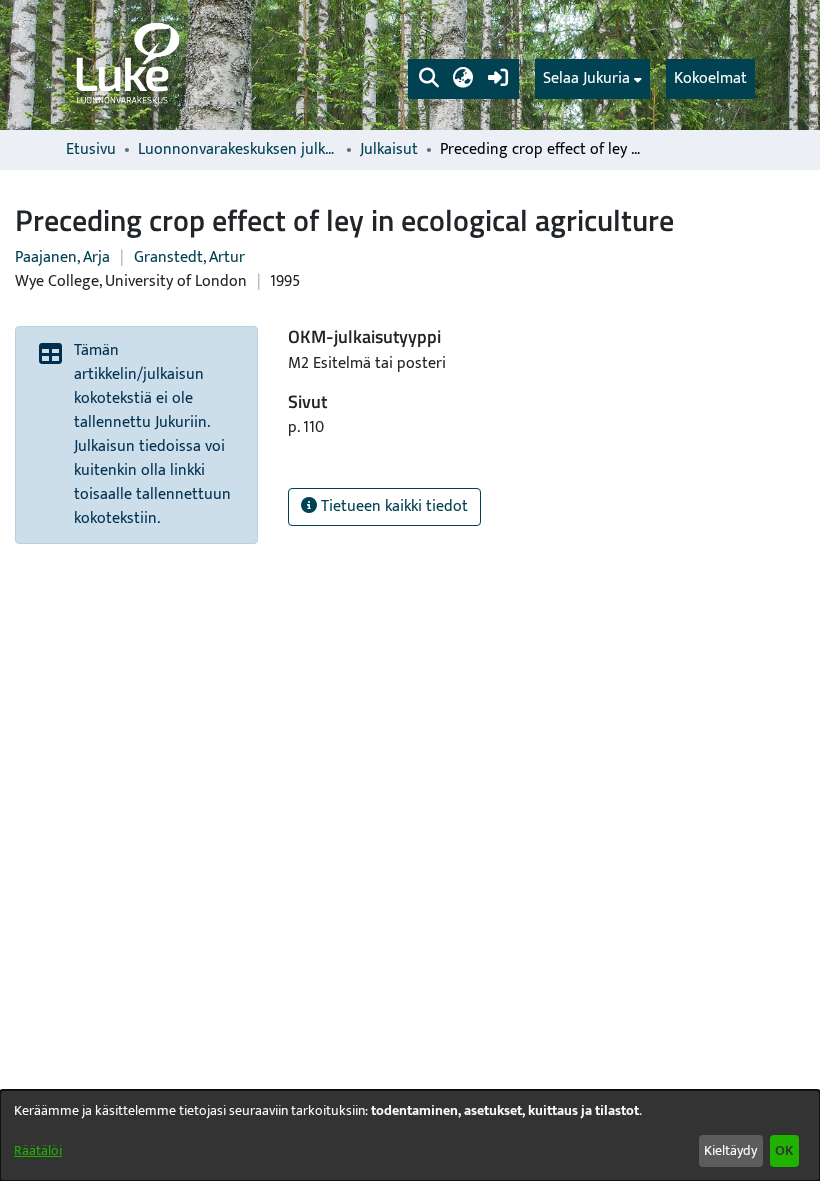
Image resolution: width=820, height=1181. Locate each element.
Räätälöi (38, 1150)
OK (784, 1150)
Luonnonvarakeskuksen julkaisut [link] (238, 150)
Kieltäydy (730, 1150)
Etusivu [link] (91, 150)
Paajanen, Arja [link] (62, 257)
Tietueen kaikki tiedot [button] (392, 506)
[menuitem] (592, 79)
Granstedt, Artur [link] (189, 257)
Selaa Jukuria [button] (586, 79)
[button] (428, 79)
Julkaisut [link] (389, 150)
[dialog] (410, 1135)
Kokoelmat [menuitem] (710, 78)
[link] (126, 65)
